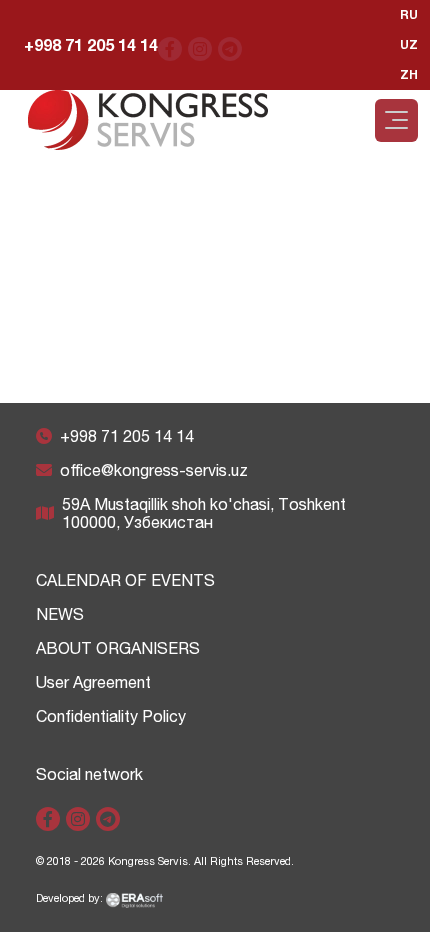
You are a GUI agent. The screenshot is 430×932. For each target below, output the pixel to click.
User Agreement (93, 682)
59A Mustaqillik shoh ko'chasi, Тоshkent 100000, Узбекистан (204, 513)
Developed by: (71, 898)
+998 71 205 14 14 (91, 45)
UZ (409, 44)
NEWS (60, 614)
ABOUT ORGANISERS (118, 648)
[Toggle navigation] (396, 120)
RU (409, 14)
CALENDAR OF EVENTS (125, 580)
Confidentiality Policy (111, 716)
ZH (409, 74)
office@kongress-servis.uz (154, 470)
